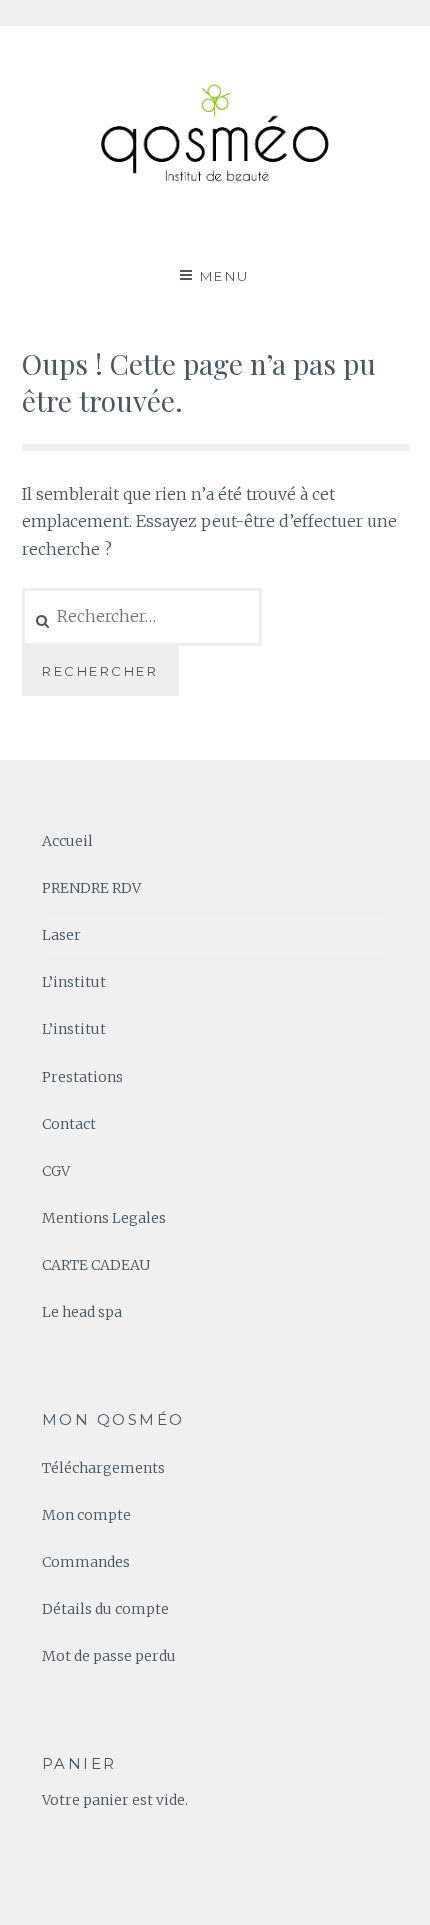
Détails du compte (105, 1609)
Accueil (67, 841)
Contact (69, 1124)
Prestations (82, 1077)
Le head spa (82, 1312)
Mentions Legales (104, 1218)
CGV (56, 1171)
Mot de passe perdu (109, 1656)
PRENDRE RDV (91, 888)
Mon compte (86, 1515)
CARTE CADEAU (96, 1265)
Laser (61, 935)
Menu (225, 276)
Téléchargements (103, 1468)
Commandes (86, 1562)
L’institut (74, 982)
